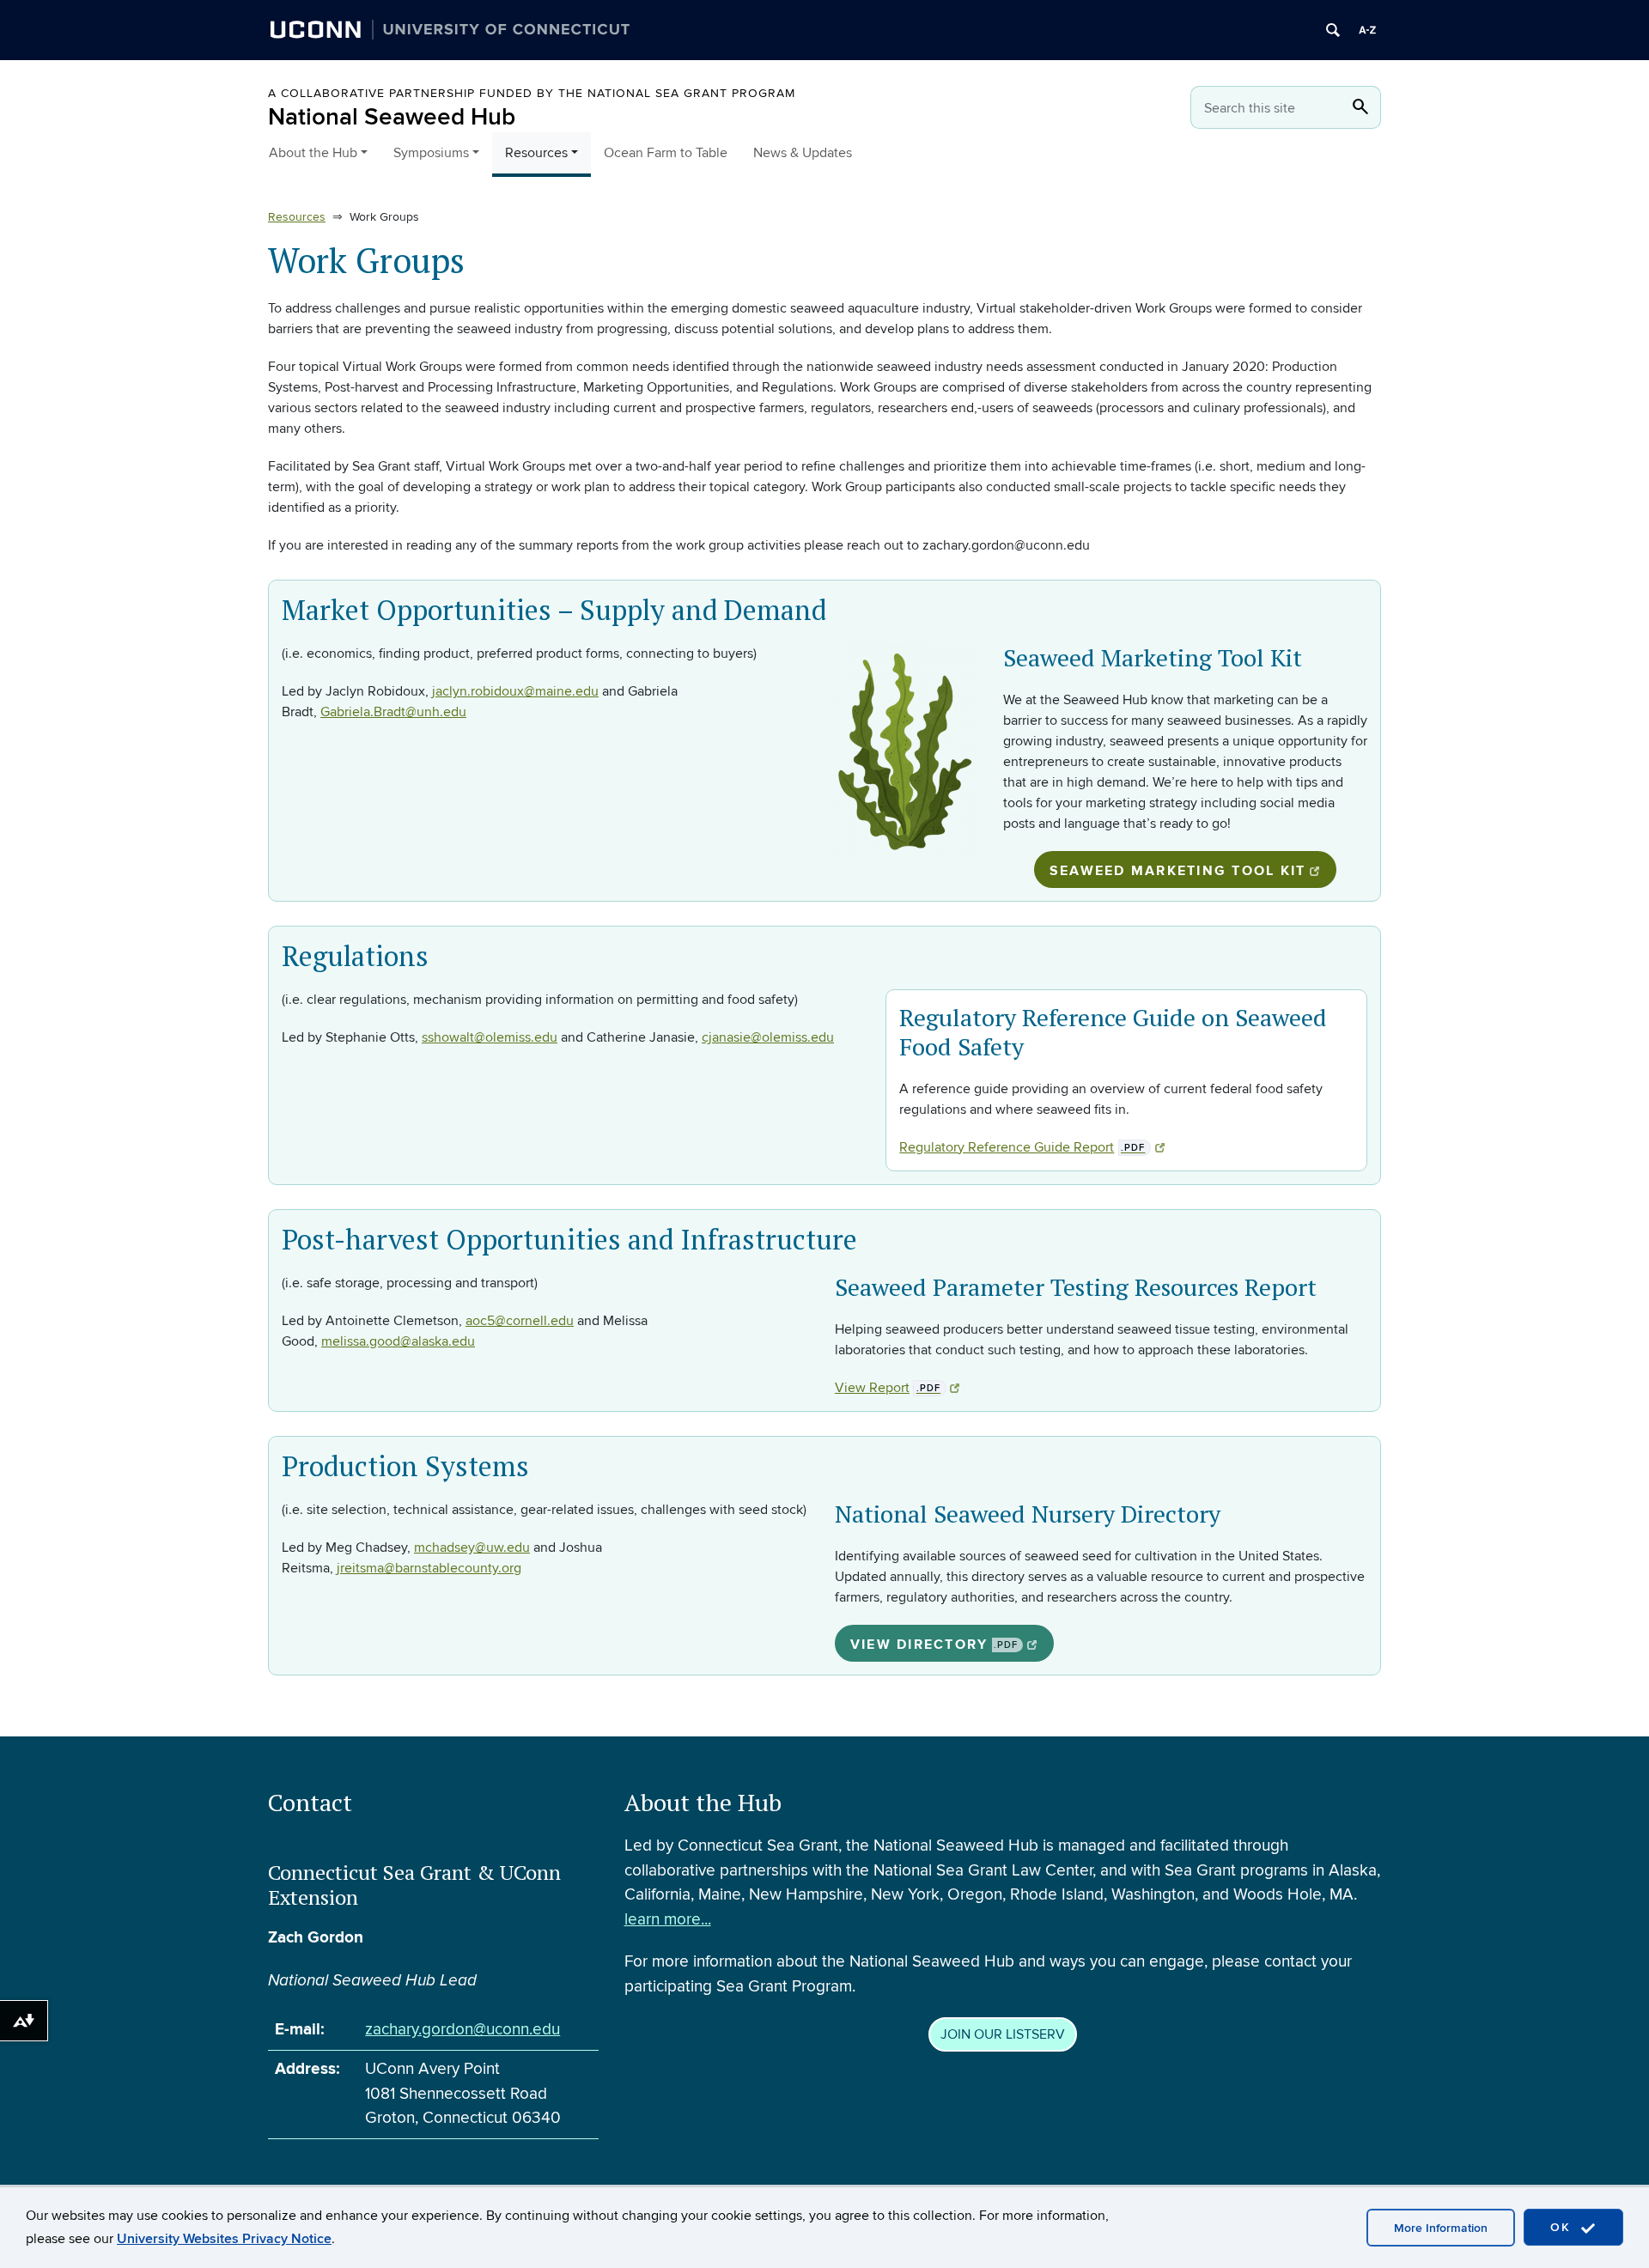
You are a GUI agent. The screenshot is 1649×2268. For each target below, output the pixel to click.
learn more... (668, 1920)
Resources (297, 217)
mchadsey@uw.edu (472, 1547)
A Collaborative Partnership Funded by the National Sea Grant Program (532, 93)
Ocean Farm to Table (666, 153)
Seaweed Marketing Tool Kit (1177, 871)
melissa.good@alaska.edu (398, 1341)
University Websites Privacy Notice (224, 2239)
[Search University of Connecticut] (1333, 30)
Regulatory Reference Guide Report (1022, 1147)
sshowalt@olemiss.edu (490, 1037)
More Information (1441, 2228)
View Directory (934, 1645)
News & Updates (803, 153)
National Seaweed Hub (392, 117)
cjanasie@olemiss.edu (768, 1037)
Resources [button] (536, 153)
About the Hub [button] (313, 153)
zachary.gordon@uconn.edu (462, 2030)
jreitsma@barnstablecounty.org (429, 1568)
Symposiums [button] (431, 153)
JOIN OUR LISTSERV (1003, 2034)
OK (1563, 2227)
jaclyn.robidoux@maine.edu (515, 691)
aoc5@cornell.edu (520, 1321)
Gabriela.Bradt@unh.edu (393, 712)
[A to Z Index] (1367, 30)
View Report (888, 1388)
